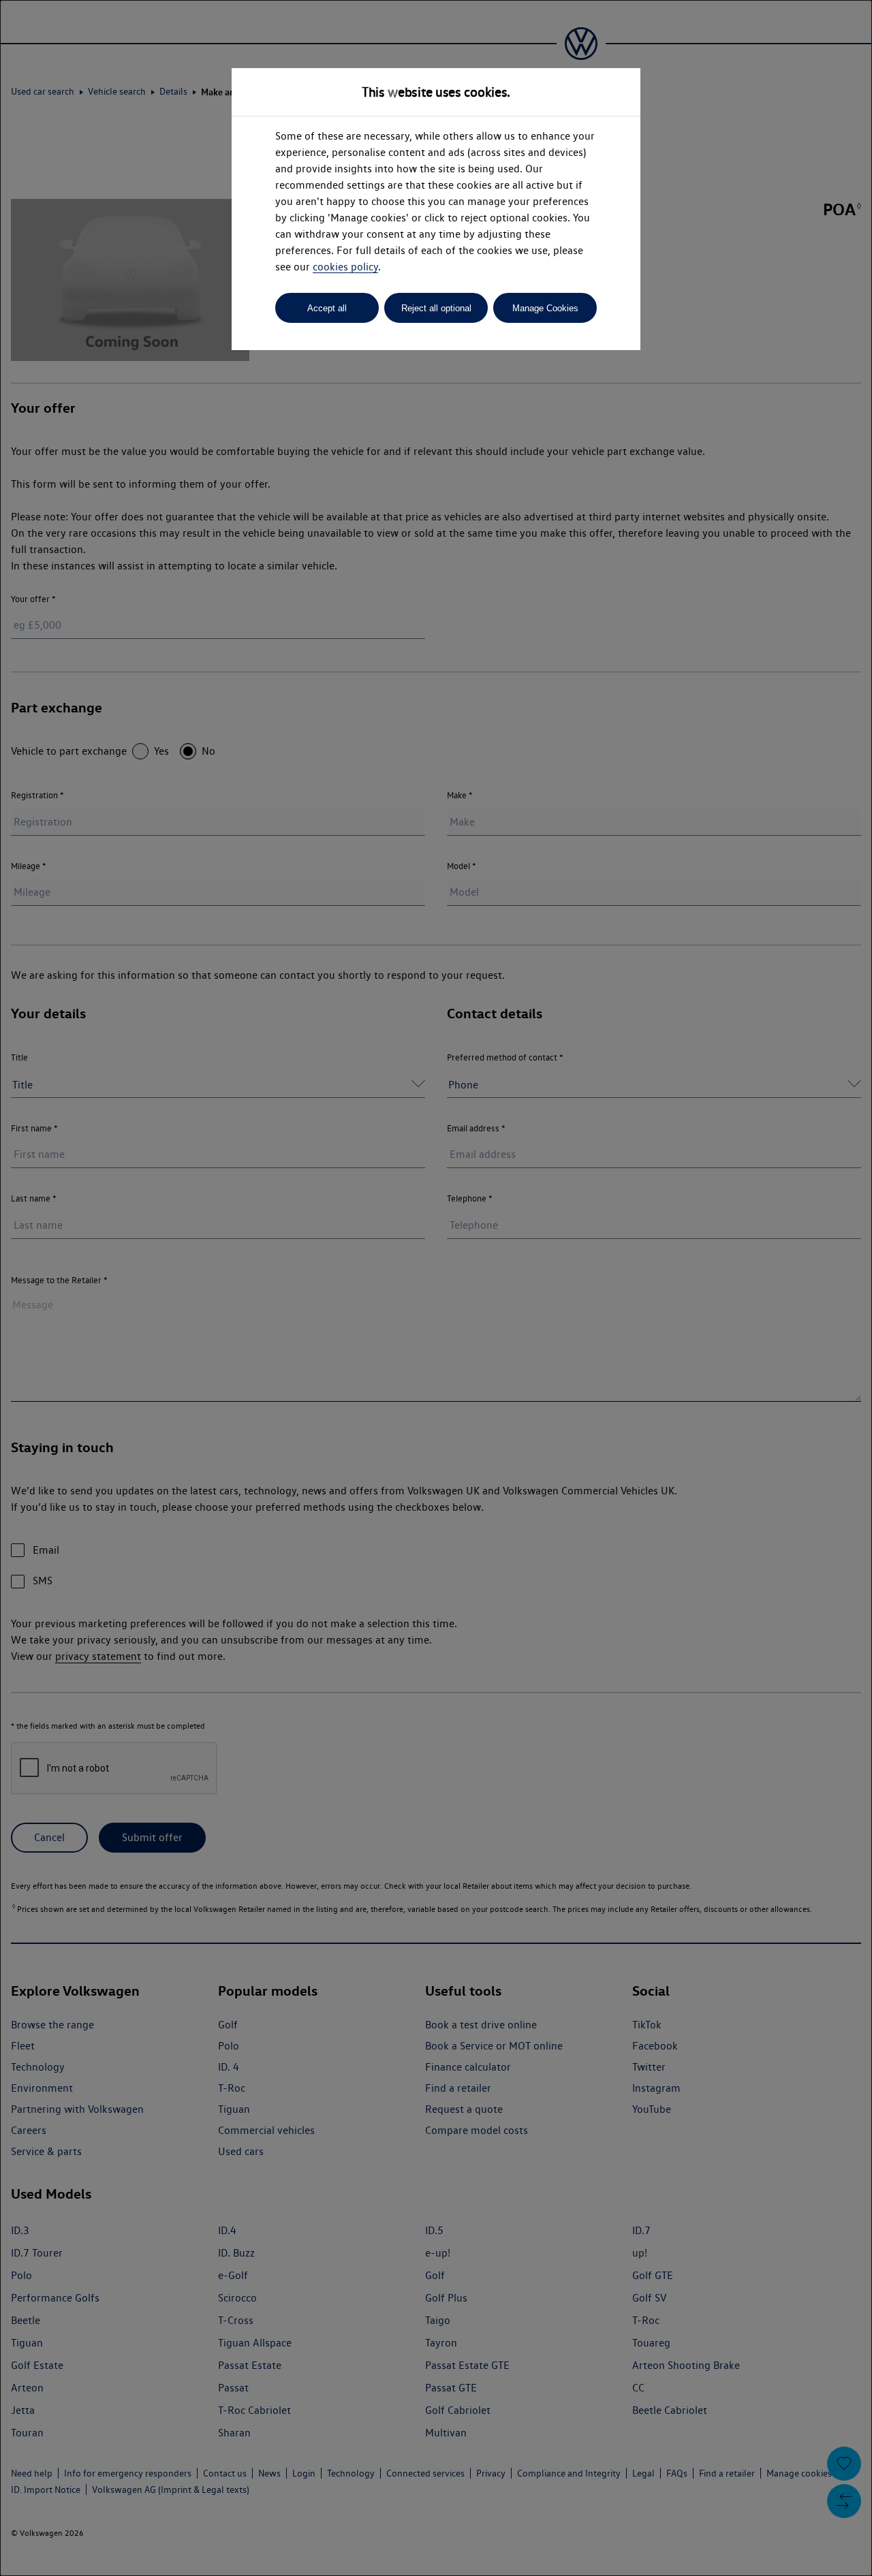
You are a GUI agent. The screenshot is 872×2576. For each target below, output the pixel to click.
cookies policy (345, 267)
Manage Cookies (545, 308)
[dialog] (436, 1288)
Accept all (327, 308)
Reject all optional (436, 308)
